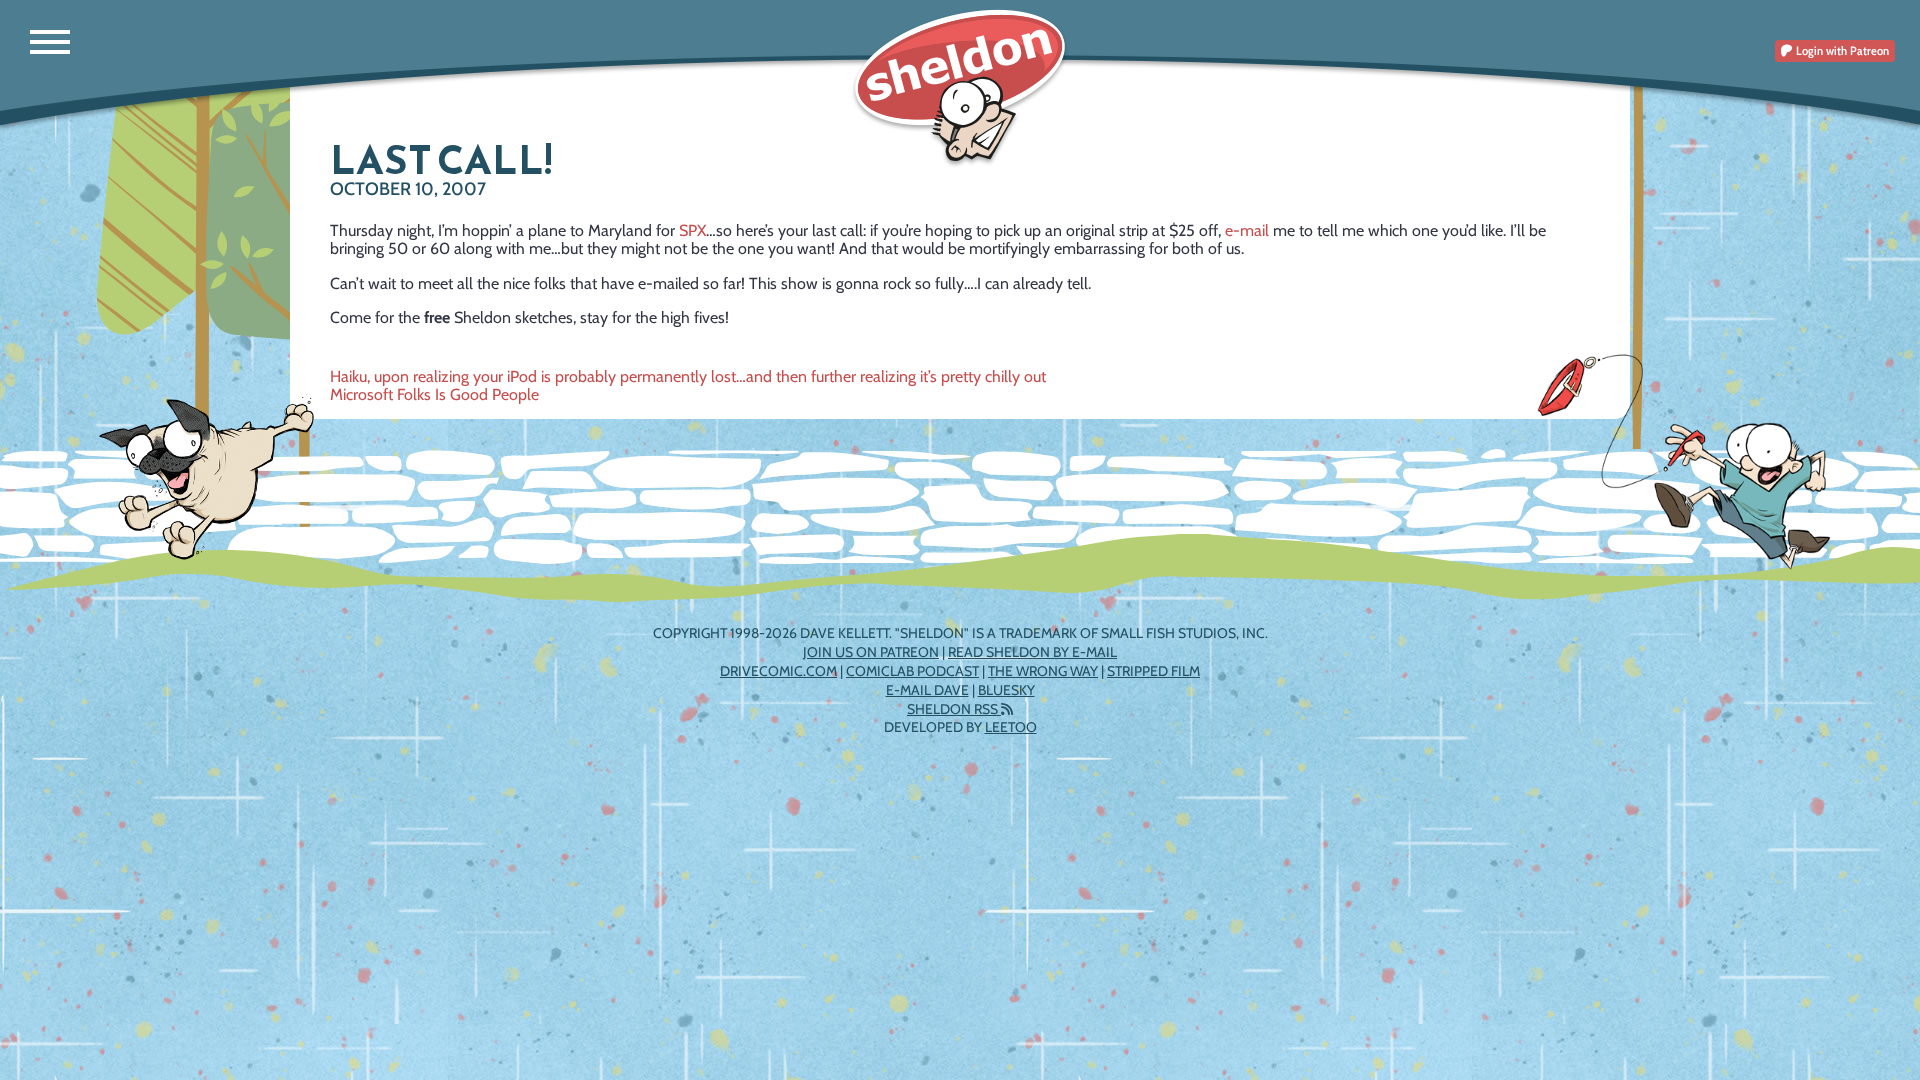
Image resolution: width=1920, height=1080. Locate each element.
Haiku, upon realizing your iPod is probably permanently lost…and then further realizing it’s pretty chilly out (688, 376)
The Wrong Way (1043, 671)
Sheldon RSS (954, 709)
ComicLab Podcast (912, 671)
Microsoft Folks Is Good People (434, 394)
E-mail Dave (927, 690)
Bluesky (1006, 690)
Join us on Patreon (871, 652)
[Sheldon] (960, 87)
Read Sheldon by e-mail (1032, 652)
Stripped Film (1153, 671)
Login (1841, 50)
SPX (692, 230)
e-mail (1247, 230)
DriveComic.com (778, 671)
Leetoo (1011, 727)
